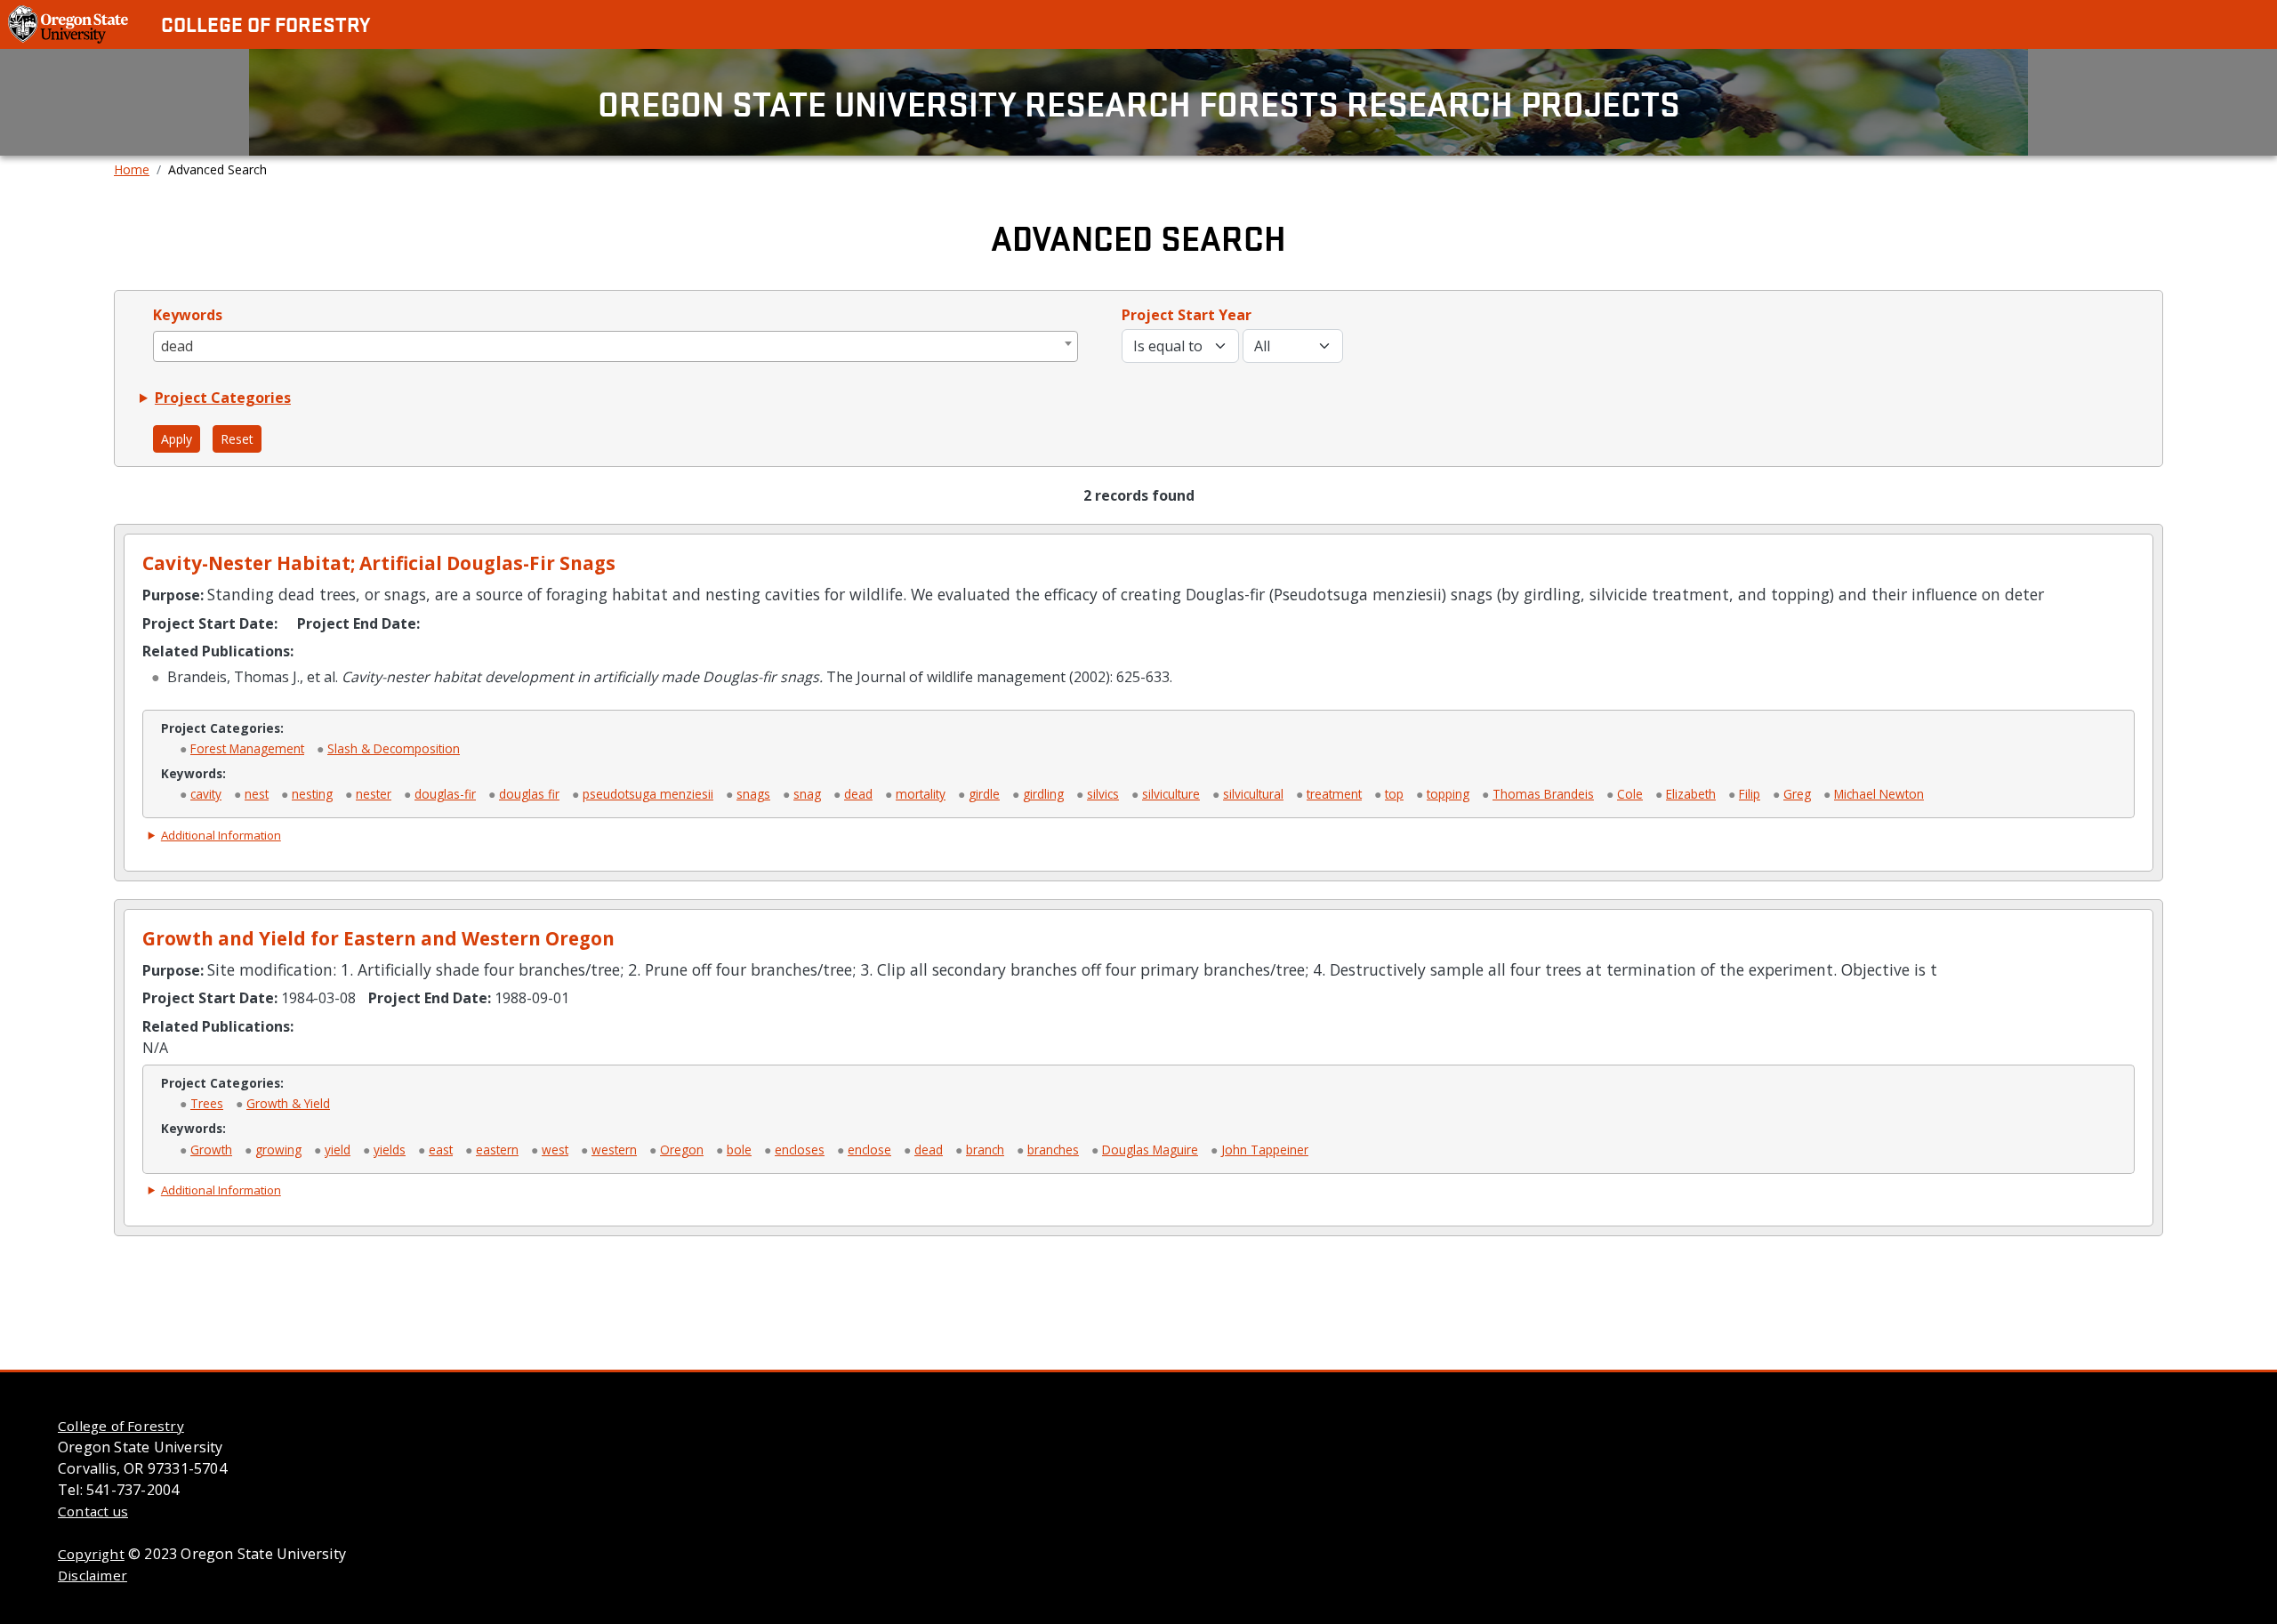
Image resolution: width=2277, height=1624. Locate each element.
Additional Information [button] (221, 835)
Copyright (91, 1554)
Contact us (93, 1511)
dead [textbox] (177, 346)
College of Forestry (266, 24)
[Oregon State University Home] (70, 23)
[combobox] (616, 346)
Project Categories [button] (223, 398)
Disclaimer (93, 1575)
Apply (177, 439)
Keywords (188, 315)
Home (132, 169)
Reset (237, 439)
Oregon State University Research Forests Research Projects (1139, 102)
